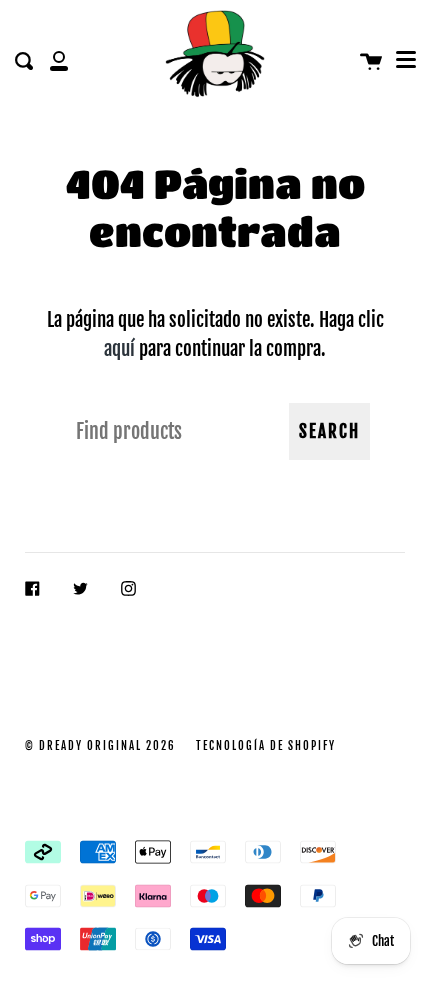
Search (329, 431)
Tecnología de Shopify (266, 746)
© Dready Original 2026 (100, 746)
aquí (119, 348)
